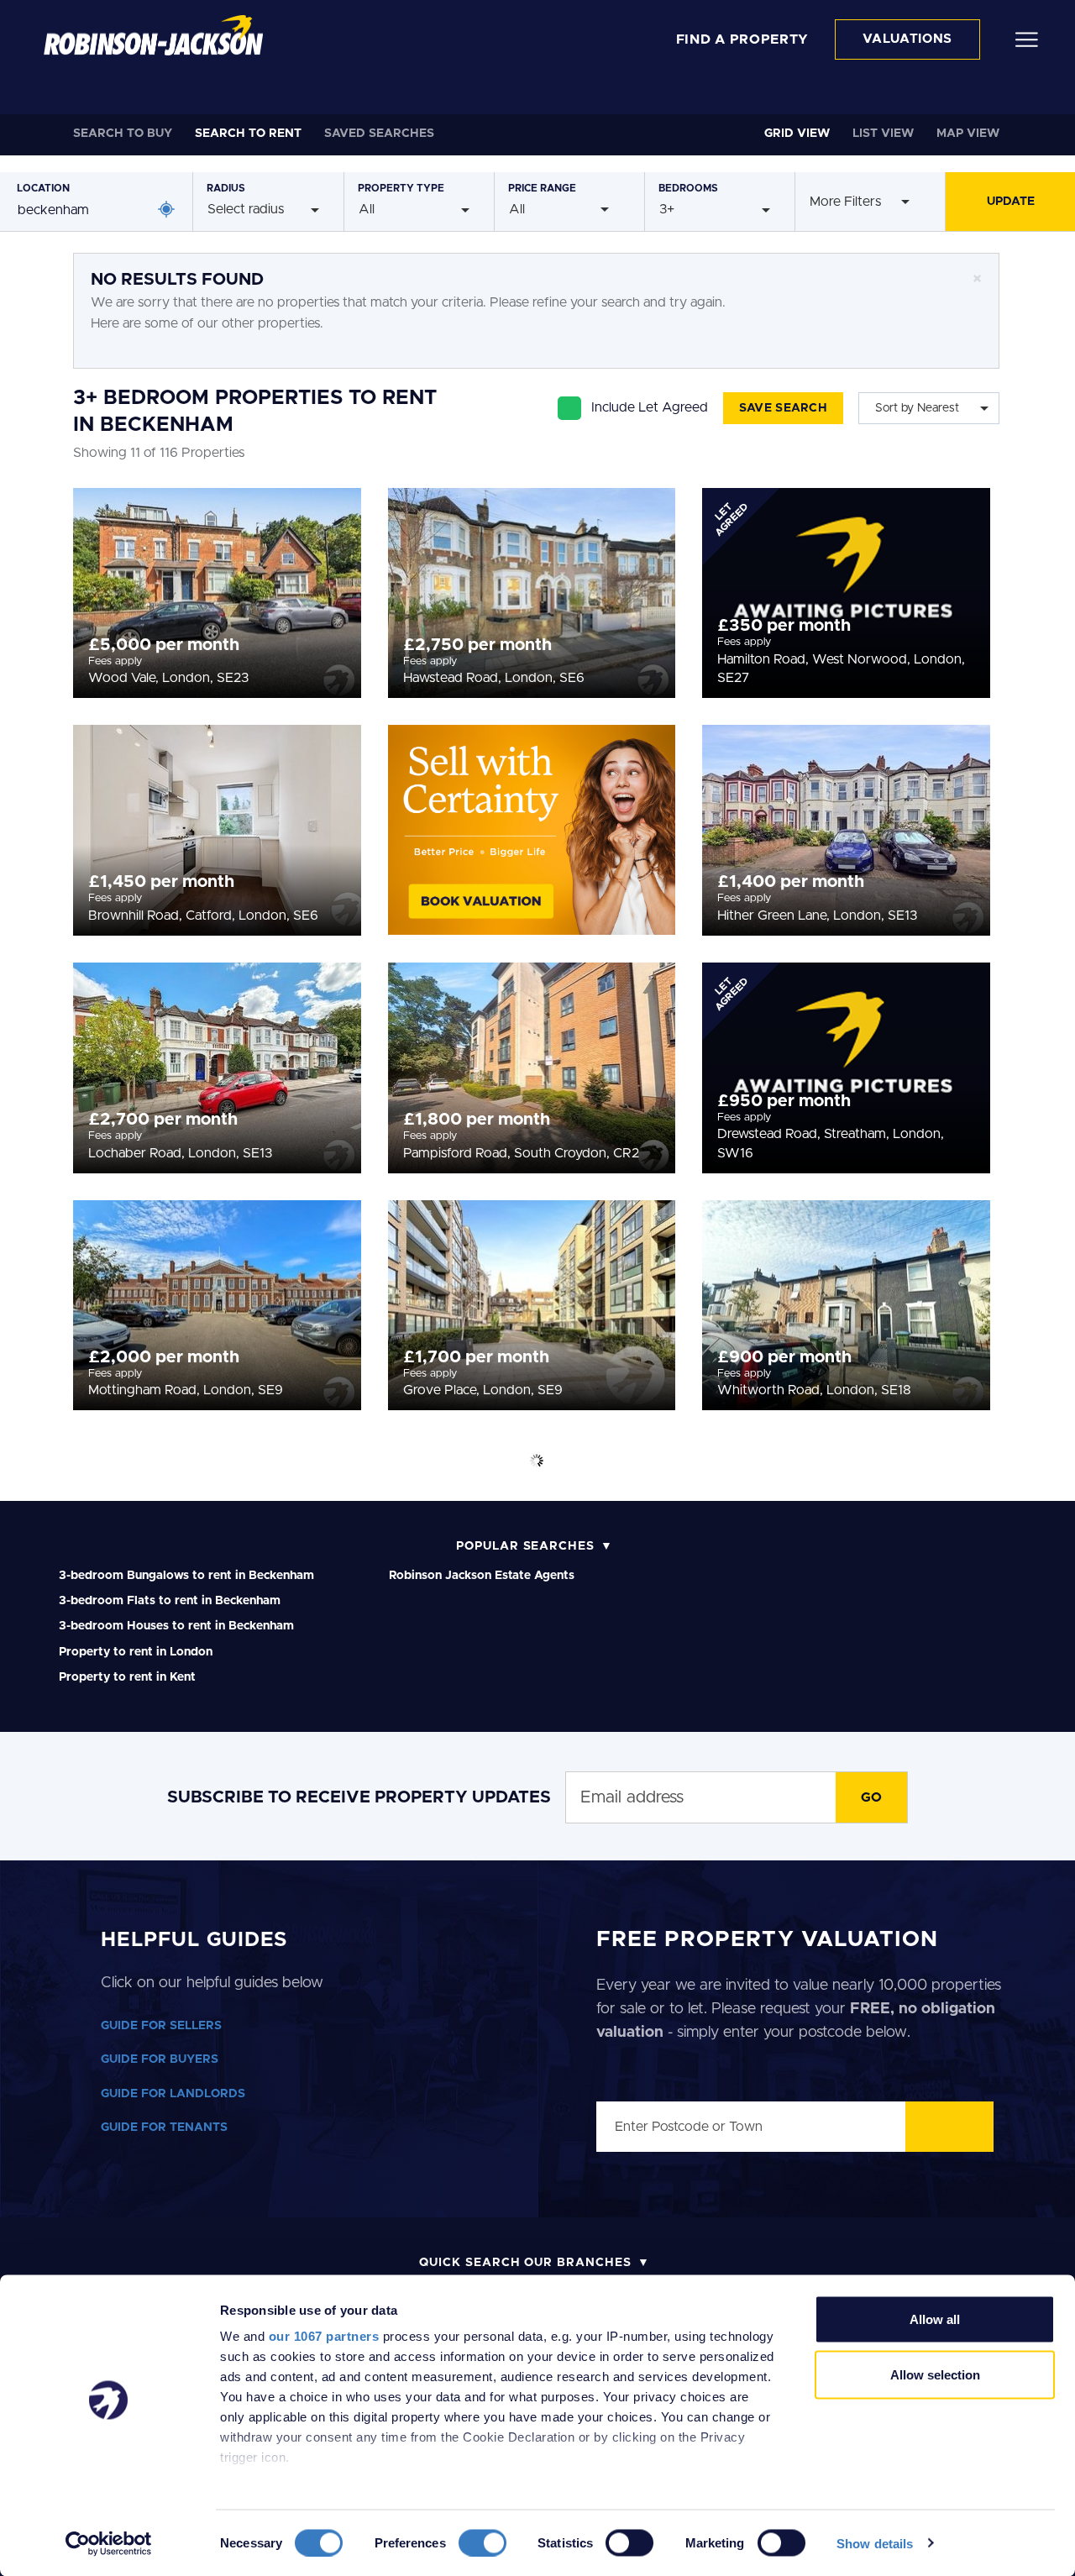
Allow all (935, 2319)
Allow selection (935, 2374)
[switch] (482, 2542)
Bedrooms (688, 188)
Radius (226, 188)
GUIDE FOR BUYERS (160, 2059)
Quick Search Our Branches (525, 2263)
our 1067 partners (324, 2336)
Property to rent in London (136, 1652)
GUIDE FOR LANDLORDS (173, 2094)
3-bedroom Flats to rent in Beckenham (170, 1601)
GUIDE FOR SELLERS (161, 2026)
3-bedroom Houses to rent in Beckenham (176, 1626)
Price (542, 188)
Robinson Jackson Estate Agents (482, 1576)
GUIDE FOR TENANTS (164, 2127)
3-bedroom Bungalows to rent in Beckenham (186, 1576)
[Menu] (1027, 39)
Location (43, 188)
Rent (248, 134)
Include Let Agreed (650, 407)
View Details (217, 588)
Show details (875, 2543)
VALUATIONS (907, 39)
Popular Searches (525, 1546)
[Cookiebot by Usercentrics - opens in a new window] (109, 2543)
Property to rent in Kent (127, 1677)
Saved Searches (379, 134)
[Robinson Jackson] (153, 35)
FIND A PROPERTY (743, 39)
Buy (123, 134)
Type (401, 188)
